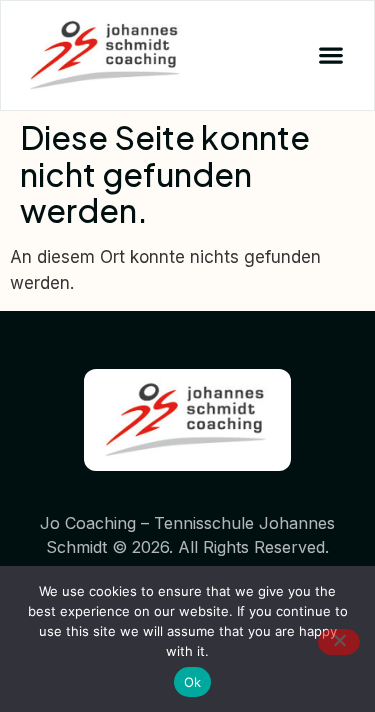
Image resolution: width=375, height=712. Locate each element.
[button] (330, 55)
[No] (339, 642)
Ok (193, 682)
